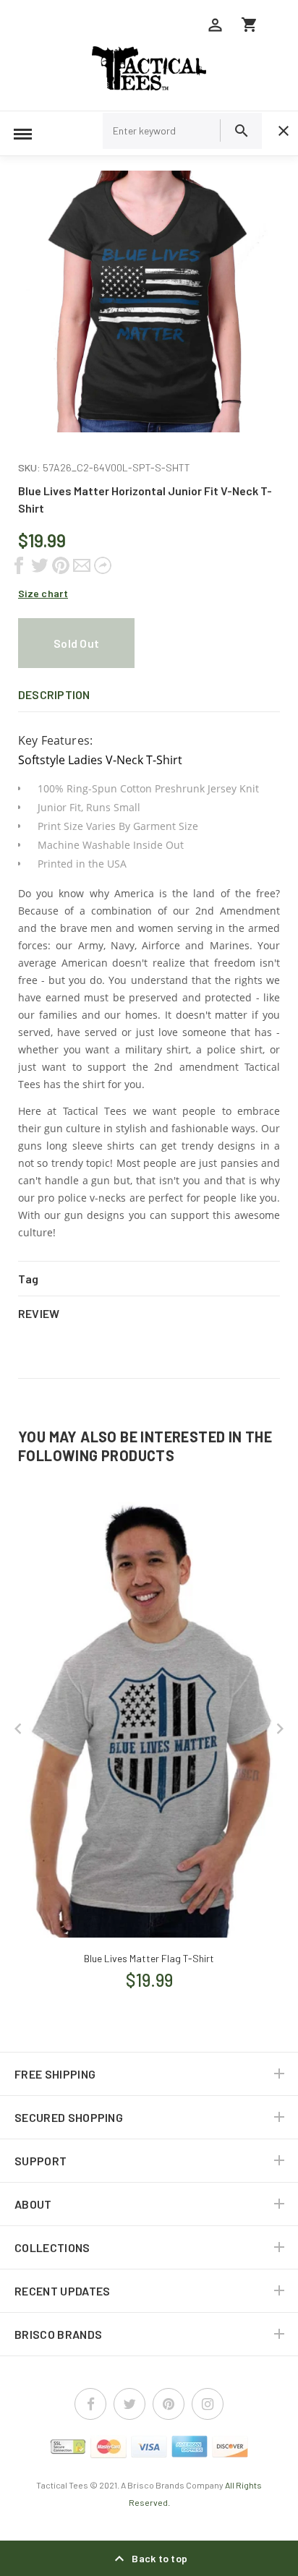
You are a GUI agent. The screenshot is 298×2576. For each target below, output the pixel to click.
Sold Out (76, 643)
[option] (149, 301)
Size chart (43, 593)
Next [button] (280, 1729)
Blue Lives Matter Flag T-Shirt (149, 1958)
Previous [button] (18, 1729)
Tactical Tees (62, 2485)
